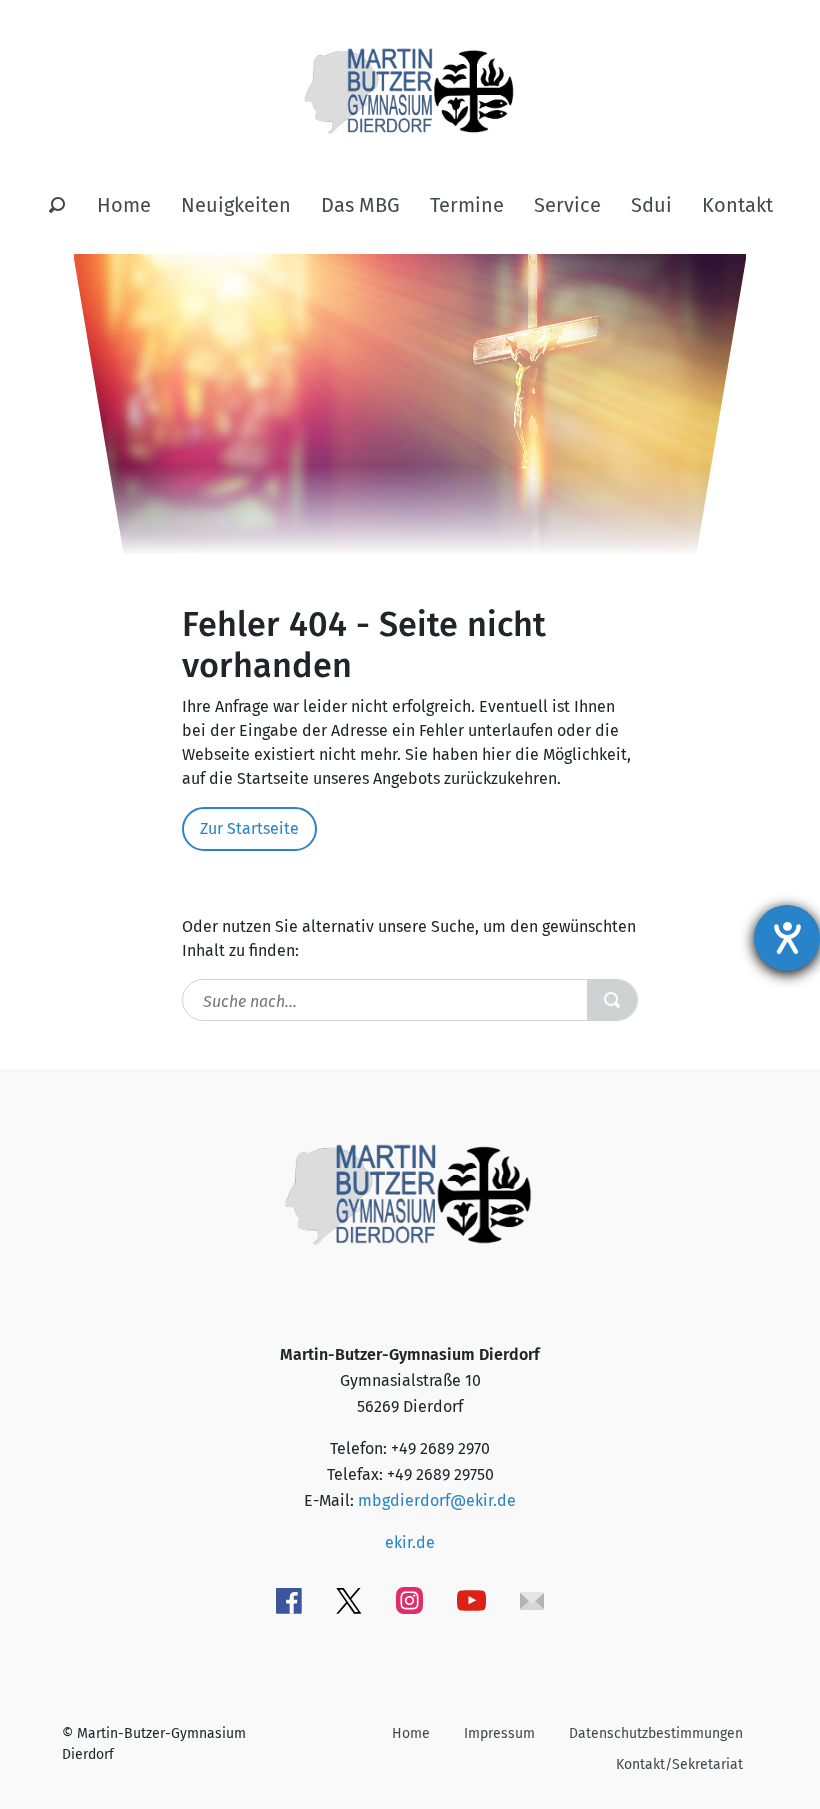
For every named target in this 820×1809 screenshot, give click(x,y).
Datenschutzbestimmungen (656, 1733)
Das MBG (360, 205)
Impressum (499, 1733)
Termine (467, 205)
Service (567, 205)
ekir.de (410, 1542)
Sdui (651, 205)
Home (124, 205)
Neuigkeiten (236, 205)
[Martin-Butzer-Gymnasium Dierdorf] (410, 74)
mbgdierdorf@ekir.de (437, 1500)
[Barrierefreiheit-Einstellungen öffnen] (787, 938)
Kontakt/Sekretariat (679, 1764)
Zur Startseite (249, 828)
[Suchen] (57, 206)
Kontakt (737, 205)
